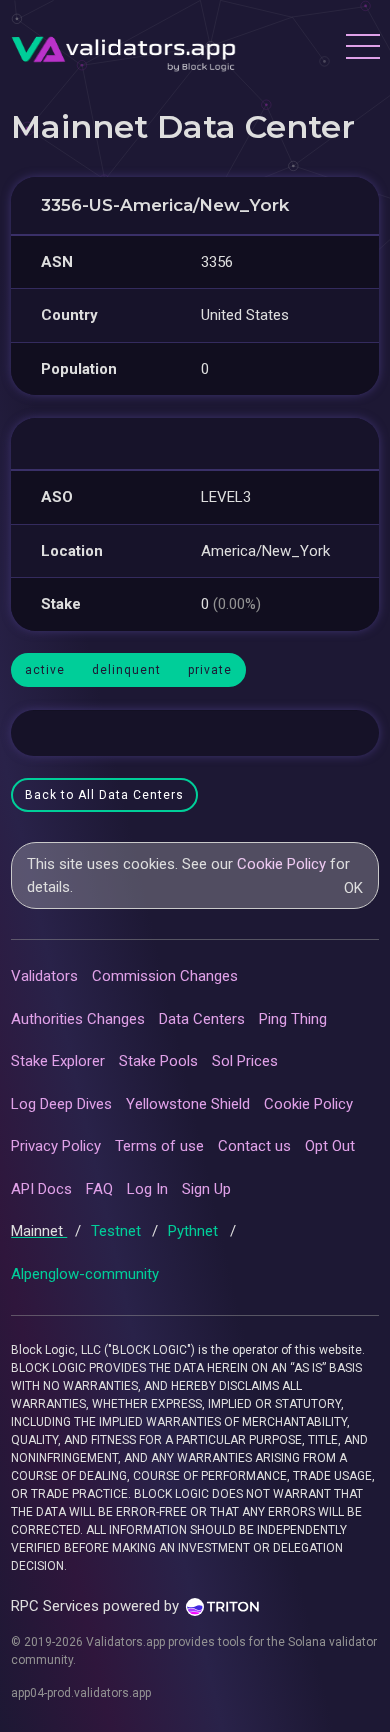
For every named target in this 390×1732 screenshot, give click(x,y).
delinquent (126, 670)
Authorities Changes (78, 1019)
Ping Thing (293, 1019)
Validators (44, 976)
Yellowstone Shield (188, 1104)
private (210, 670)
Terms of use (159, 1146)
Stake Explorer (58, 1061)
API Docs (41, 1189)
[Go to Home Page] (123, 49)
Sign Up (206, 1189)
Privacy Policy (56, 1146)
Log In (147, 1189)
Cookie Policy (281, 864)
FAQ (99, 1189)
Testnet (118, 1231)
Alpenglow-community (85, 1274)
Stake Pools (158, 1061)
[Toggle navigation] (362, 49)
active (45, 670)
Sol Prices (245, 1061)
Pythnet (195, 1231)
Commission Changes (165, 976)
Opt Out (330, 1146)
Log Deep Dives (61, 1104)
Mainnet (39, 1231)
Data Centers (202, 1019)
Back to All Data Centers (104, 795)
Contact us (254, 1146)
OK (353, 888)
